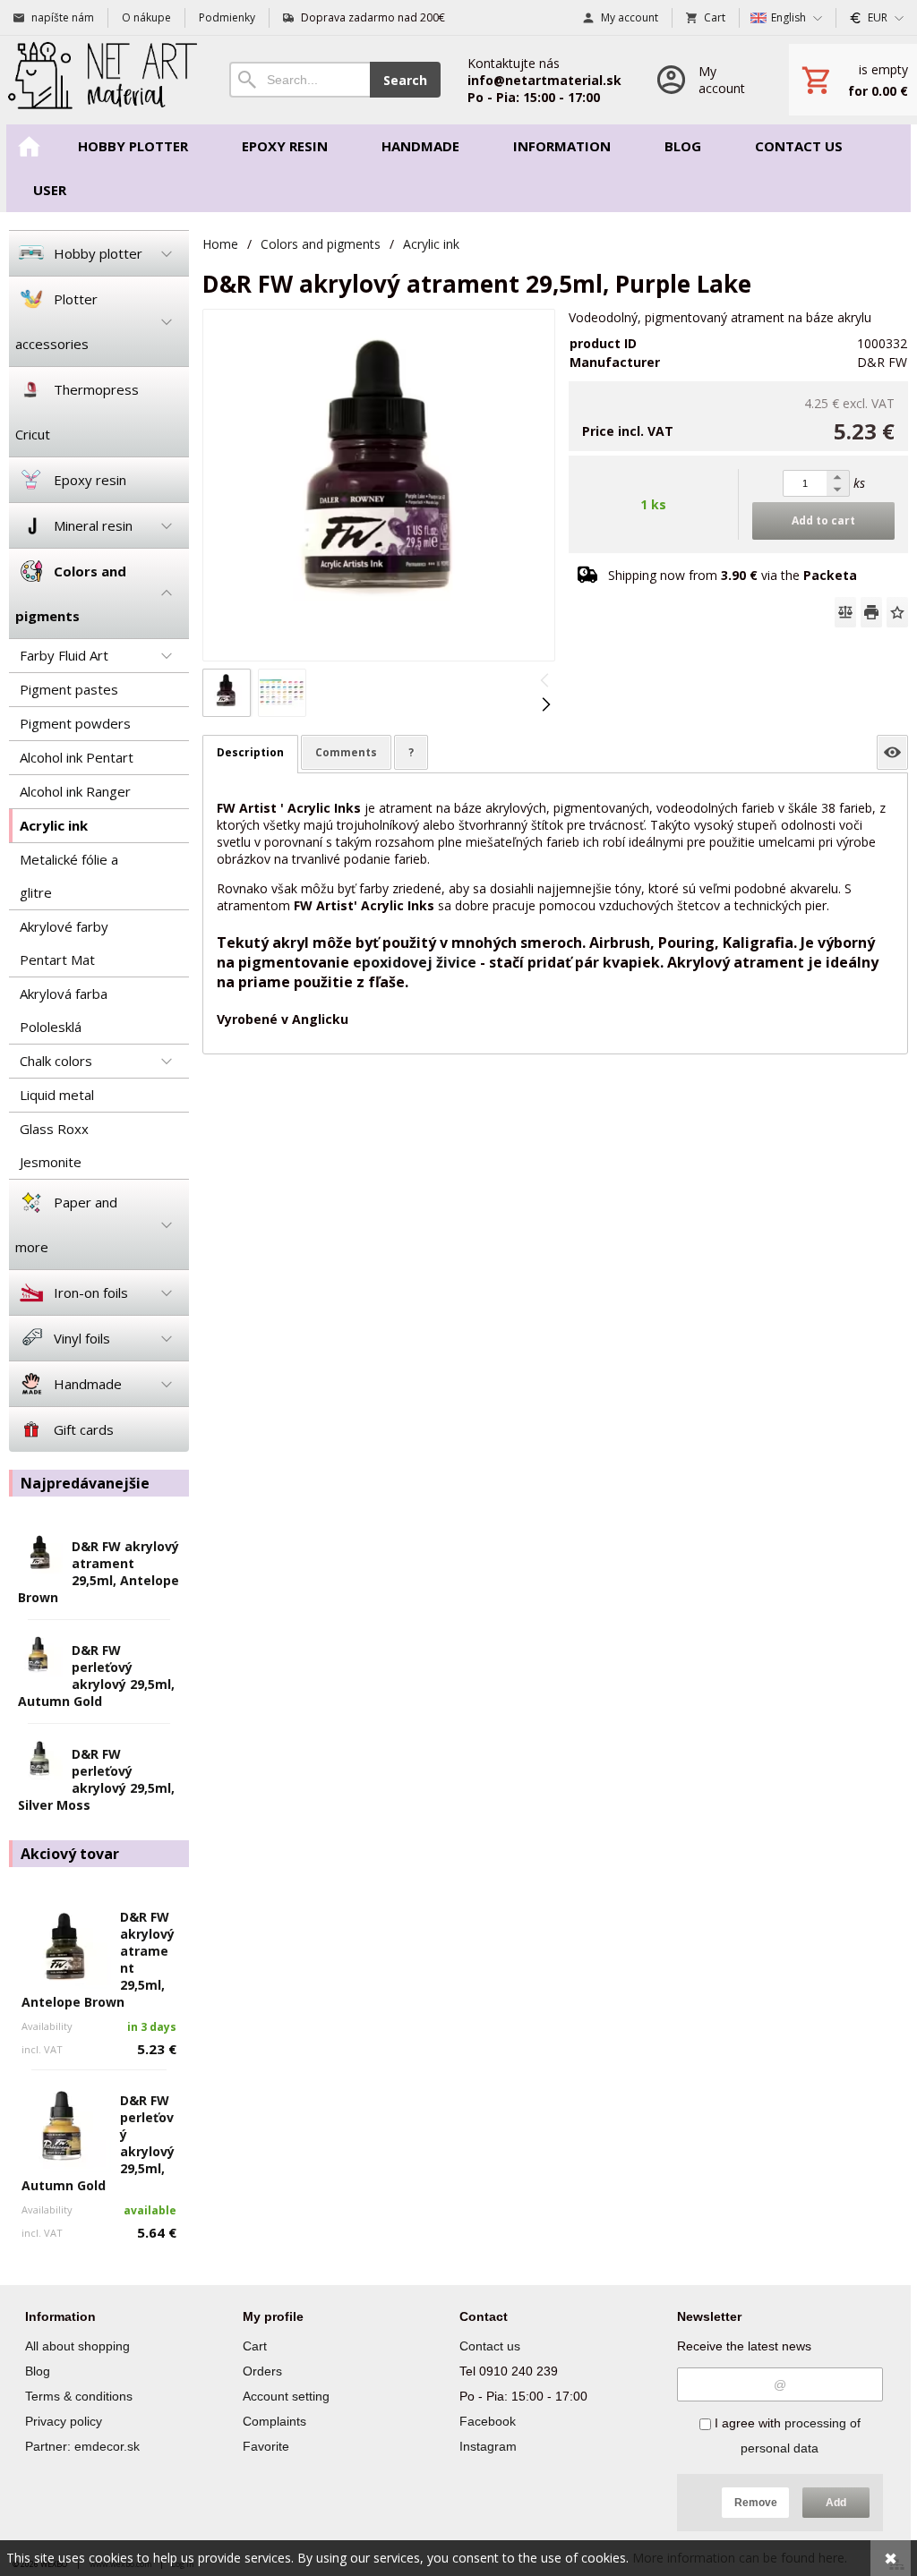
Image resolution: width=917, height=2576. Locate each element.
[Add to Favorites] (897, 612)
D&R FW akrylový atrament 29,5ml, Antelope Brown (99, 1572)
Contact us (490, 2346)
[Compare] (845, 612)
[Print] (871, 612)
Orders (262, 2371)
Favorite (266, 2446)
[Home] (101, 80)
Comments (346, 752)
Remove (756, 2503)
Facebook (488, 2421)
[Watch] (892, 752)
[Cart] (853, 80)
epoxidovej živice (415, 962)
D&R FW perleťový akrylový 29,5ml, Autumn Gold (96, 1676)
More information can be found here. (740, 2558)
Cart (255, 2346)
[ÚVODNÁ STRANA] (29, 146)
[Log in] (705, 80)
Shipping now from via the (733, 575)
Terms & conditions (79, 2396)
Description (250, 752)
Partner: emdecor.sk (82, 2446)
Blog (38, 2371)
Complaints (274, 2421)
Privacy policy (64, 2421)
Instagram (488, 2446)
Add (836, 2503)
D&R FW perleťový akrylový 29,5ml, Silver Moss (96, 1779)
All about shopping (77, 2346)
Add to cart (823, 520)
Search (405, 80)
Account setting (286, 2396)
